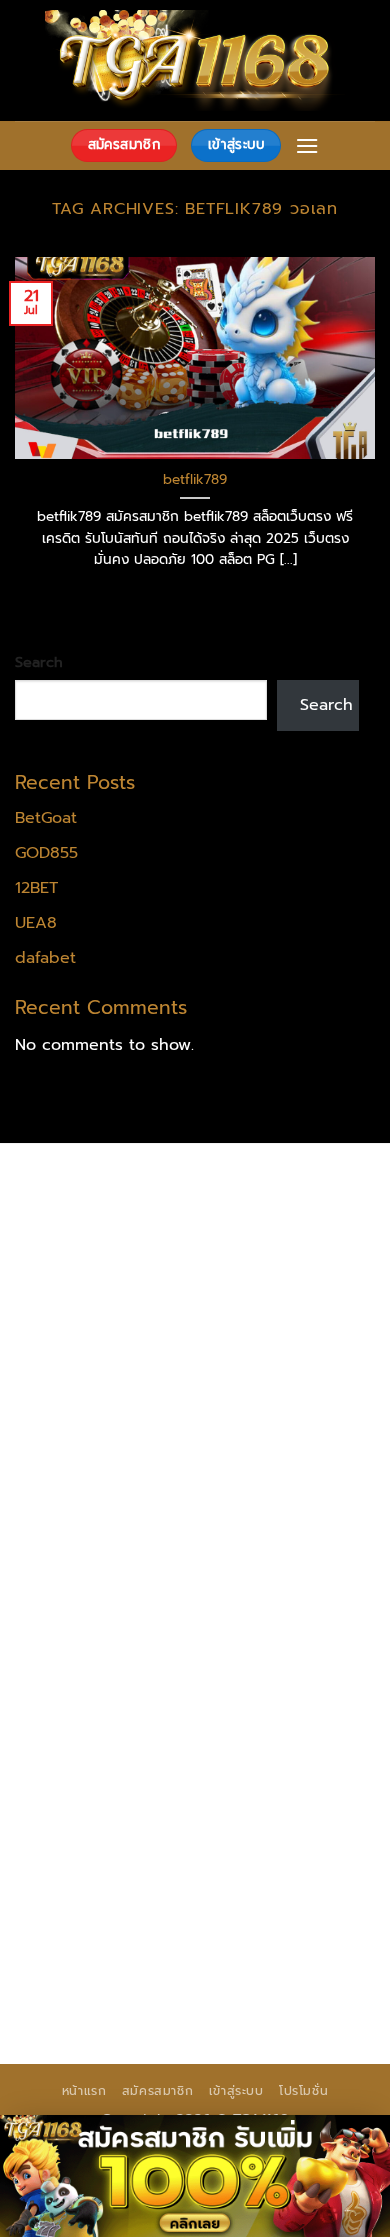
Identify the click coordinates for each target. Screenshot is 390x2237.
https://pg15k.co (219, 1289)
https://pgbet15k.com (240, 1314)
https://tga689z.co (254, 1186)
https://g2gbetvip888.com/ (265, 1749)
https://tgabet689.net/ (105, 1903)
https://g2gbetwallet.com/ (118, 1775)
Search (39, 662)
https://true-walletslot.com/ (123, 1980)
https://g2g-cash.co (262, 1238)
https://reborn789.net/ (104, 1570)
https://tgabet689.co (283, 1903)
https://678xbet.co (258, 1468)
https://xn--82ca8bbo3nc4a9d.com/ (161, 1814)
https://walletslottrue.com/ (119, 1929)
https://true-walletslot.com (233, 1673)
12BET (36, 888)
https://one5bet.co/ (93, 1545)
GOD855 (46, 853)
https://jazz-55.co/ (238, 1698)
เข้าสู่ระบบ (236, 2091)
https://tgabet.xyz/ (257, 1391)
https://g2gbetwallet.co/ (111, 1852)
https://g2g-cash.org (96, 1238)
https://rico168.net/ (289, 1494)
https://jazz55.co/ (83, 1749)
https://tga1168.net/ (249, 1417)
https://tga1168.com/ (96, 1391)
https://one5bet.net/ (261, 1519)
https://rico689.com (250, 1212)
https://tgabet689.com (261, 1877)
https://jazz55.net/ (87, 1622)
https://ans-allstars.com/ (111, 1494)
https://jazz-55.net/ (254, 1724)
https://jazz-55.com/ (94, 1724)
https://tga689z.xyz (91, 1212)
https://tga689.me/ (90, 1877)
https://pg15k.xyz (82, 1289)
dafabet (45, 958)
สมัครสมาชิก (158, 2091)
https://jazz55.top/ (87, 1698)
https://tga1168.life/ (253, 1442)
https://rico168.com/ (94, 1519)
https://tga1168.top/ (93, 1442)
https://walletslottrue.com (265, 1622)
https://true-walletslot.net (115, 1647)
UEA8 (36, 923)
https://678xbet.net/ (96, 1468)
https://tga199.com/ (255, 1545)
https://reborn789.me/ (211, 1596)
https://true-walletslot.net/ (229, 1954)
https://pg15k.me (223, 1263)
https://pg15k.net (82, 1314)
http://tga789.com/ (90, 1417)
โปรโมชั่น (303, 2091)
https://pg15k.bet (83, 1263)
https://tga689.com (290, 1852)
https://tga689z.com (95, 1186)
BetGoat (46, 818)
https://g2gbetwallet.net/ (115, 1801)
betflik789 (195, 480)
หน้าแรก (84, 2091)
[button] (307, 145)
